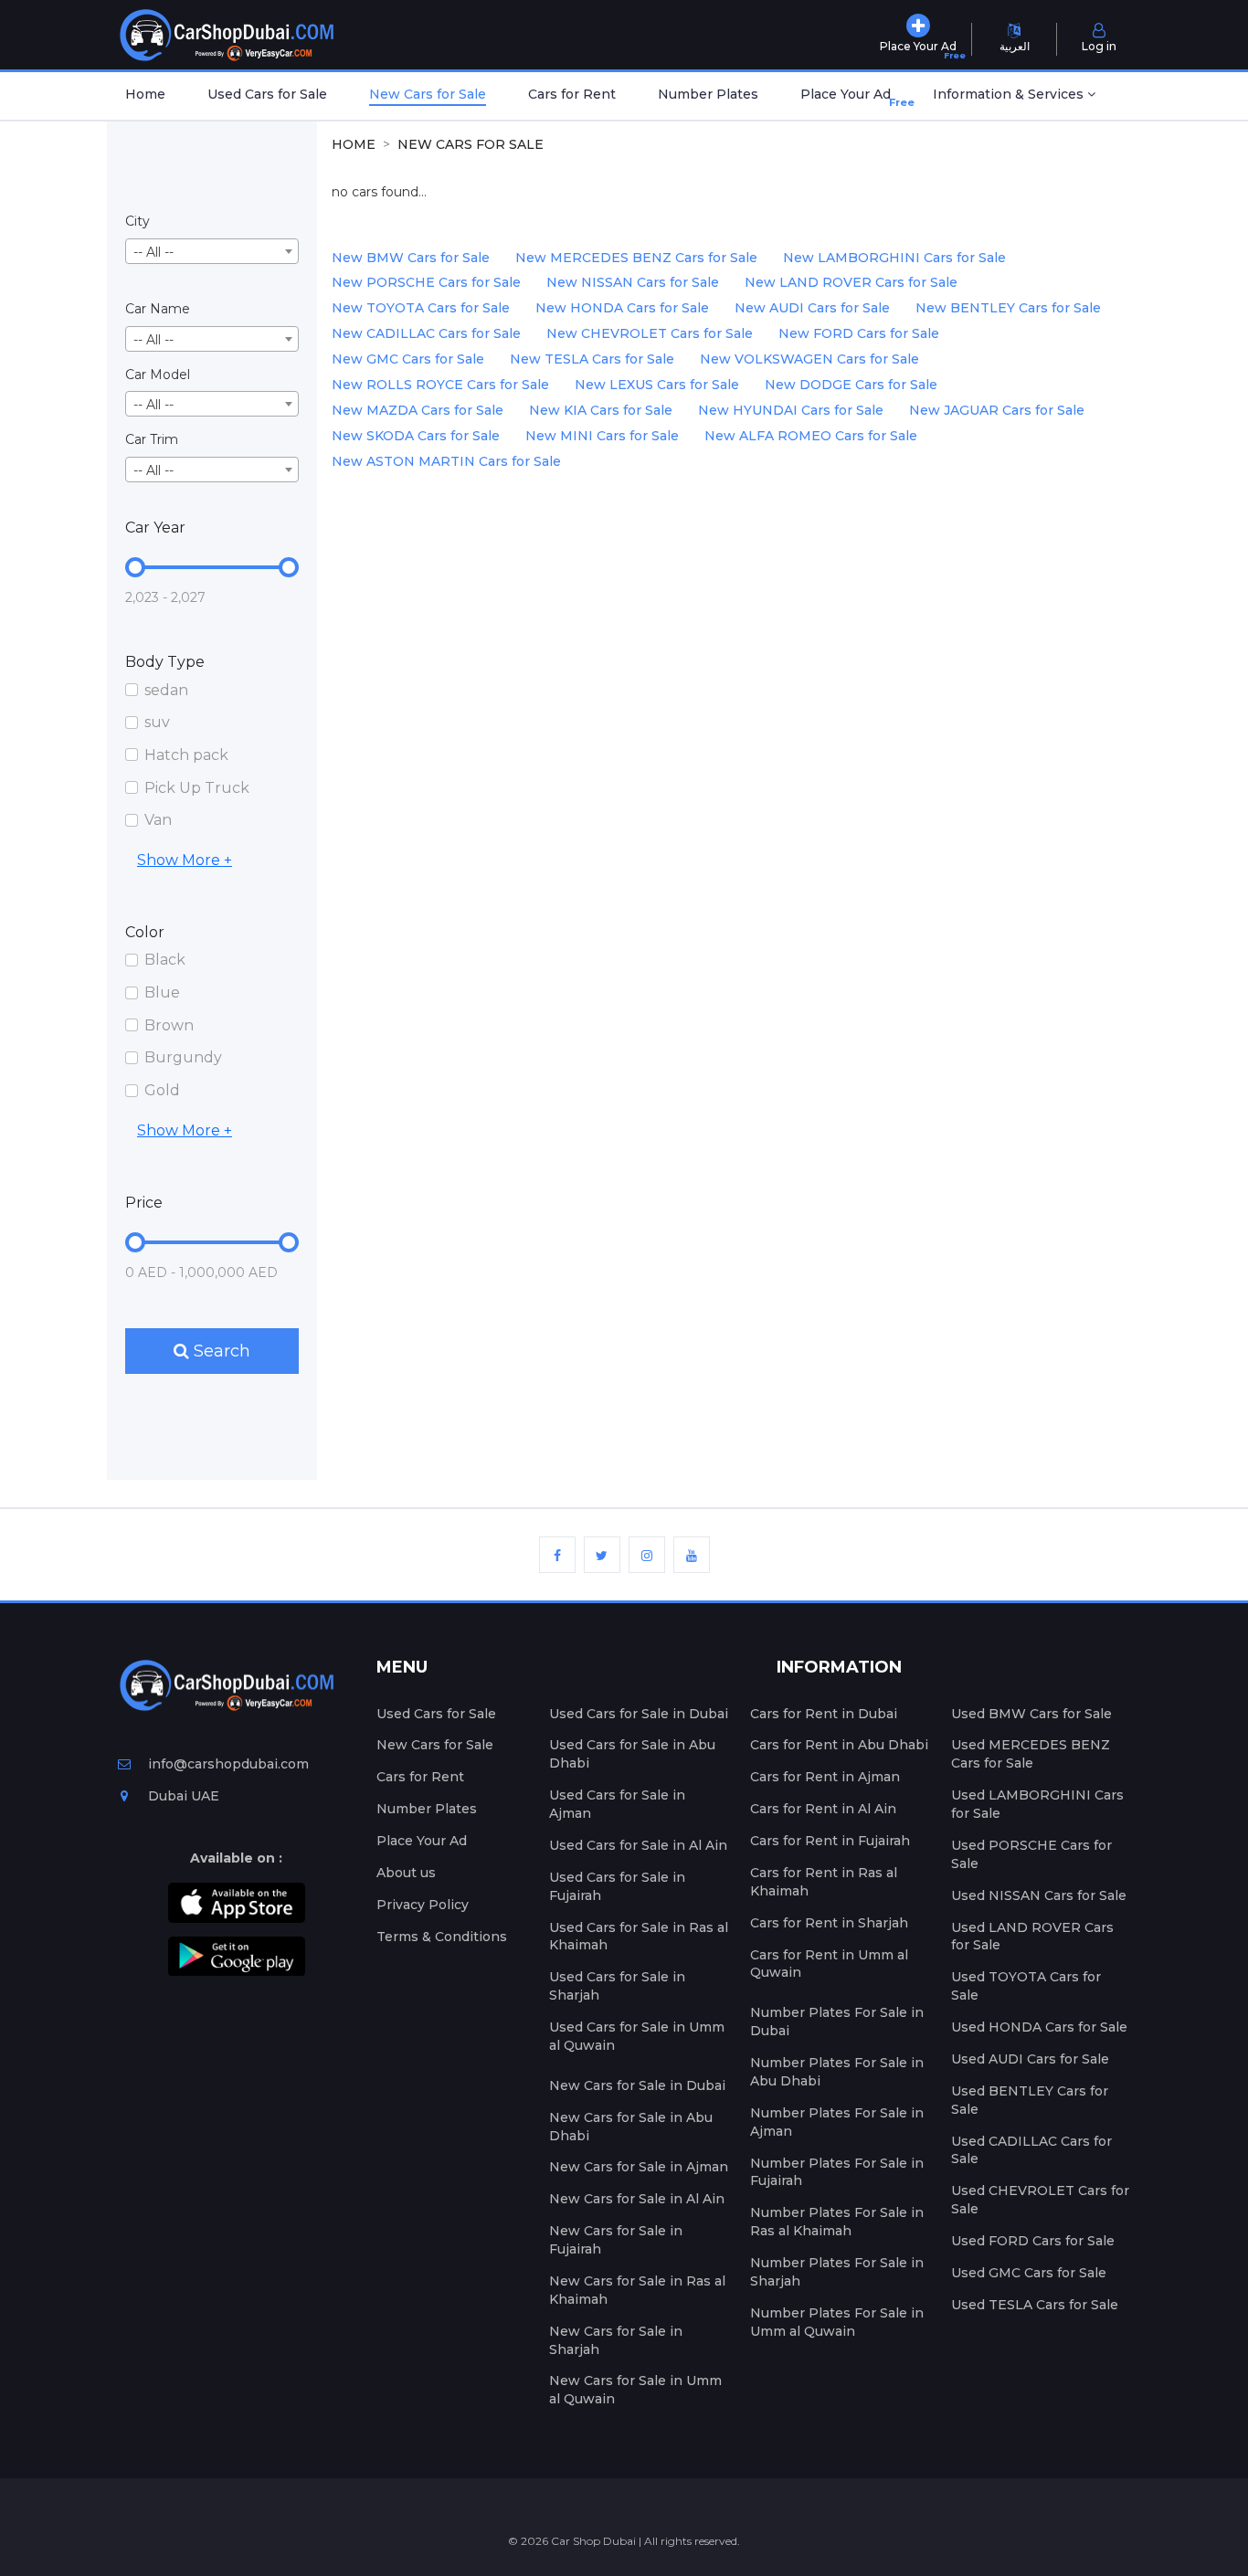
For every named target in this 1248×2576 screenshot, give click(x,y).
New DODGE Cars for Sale (851, 385)
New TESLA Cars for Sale (592, 359)
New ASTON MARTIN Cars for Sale (446, 461)
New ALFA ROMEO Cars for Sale (811, 436)
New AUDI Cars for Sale (812, 308)
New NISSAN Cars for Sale (633, 282)
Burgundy (183, 1057)
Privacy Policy (423, 1905)
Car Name (158, 309)
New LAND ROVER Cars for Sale (851, 282)
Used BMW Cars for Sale (1031, 1714)
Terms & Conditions (442, 1937)
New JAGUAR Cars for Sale (997, 410)
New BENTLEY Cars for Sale (1008, 308)
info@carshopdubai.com (228, 1764)
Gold (162, 1090)
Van (158, 820)
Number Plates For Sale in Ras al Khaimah (837, 2222)
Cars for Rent (572, 94)
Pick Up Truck (197, 788)
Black (165, 960)
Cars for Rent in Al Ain (823, 1809)
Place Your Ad (849, 97)
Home (145, 94)
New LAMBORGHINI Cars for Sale (894, 258)
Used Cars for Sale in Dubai (639, 1714)
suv (157, 722)
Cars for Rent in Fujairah (830, 1841)
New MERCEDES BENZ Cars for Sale (636, 258)
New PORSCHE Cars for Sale (426, 282)
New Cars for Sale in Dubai (637, 2085)
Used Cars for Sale (267, 94)
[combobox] (212, 251)
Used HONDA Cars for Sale (1039, 2027)
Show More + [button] (185, 860)
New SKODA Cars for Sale (416, 436)
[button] (1014, 96)
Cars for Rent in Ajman (825, 1777)
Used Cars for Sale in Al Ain (638, 1845)
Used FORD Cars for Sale (1033, 2241)
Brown (169, 1025)
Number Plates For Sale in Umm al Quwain (837, 2322)
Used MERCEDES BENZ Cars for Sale (1031, 1754)
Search (220, 1351)
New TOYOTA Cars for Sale (421, 308)
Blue (162, 992)
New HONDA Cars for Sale (622, 308)
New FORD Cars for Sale (859, 333)
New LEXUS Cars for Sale (657, 385)
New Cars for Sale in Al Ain (637, 2199)
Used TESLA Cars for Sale (1035, 2305)
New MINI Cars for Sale (602, 436)
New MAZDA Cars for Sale (418, 410)
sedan (166, 690)
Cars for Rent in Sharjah (829, 1923)
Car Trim (152, 439)
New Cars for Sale (428, 94)
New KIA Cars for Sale (601, 410)
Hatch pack (186, 755)
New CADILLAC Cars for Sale (426, 333)
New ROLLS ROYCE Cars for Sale (440, 385)
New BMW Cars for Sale (411, 258)
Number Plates (708, 94)
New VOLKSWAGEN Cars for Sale (809, 359)
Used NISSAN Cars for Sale (1039, 1895)
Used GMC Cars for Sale (1029, 2273)
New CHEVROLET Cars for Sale (650, 333)
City (137, 221)
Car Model (158, 375)
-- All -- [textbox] (153, 252)
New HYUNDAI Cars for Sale (791, 410)
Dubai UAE (182, 1796)
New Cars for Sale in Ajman (639, 2167)
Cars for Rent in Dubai (824, 1714)
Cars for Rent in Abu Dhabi (839, 1745)
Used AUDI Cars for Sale (1030, 2059)
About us (406, 1873)
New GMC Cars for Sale (408, 359)
